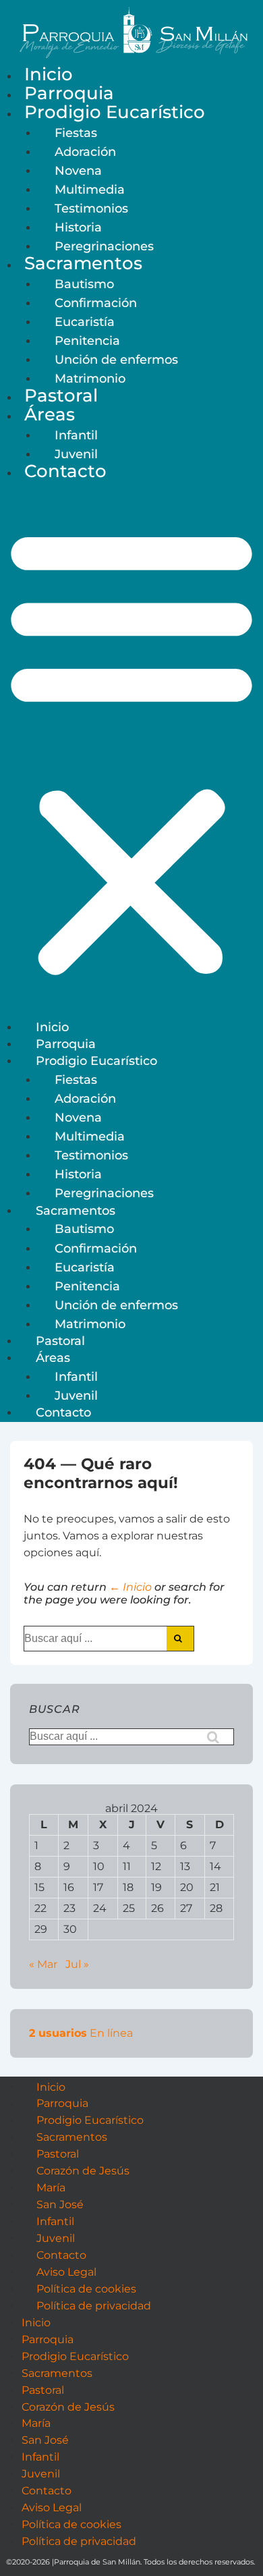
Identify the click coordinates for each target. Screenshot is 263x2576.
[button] (131, 751)
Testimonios (91, 208)
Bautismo (84, 284)
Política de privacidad (94, 2306)
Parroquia (69, 93)
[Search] (180, 1639)
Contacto (65, 471)
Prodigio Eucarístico (115, 112)
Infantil (76, 435)
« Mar (43, 1964)
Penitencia (87, 340)
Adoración (85, 152)
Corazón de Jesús (83, 2171)
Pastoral (61, 395)
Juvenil (76, 454)
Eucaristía (85, 322)
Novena (78, 170)
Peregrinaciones (104, 246)
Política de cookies (86, 2289)
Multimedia (90, 189)
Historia (78, 227)
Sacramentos (83, 263)
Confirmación (96, 303)
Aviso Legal (66, 2272)
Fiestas (76, 133)
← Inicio (130, 1587)
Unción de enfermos (116, 359)
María (51, 2188)
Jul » (77, 1964)
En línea (81, 2033)
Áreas (50, 414)
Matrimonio (90, 378)
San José (60, 2204)
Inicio (49, 74)
